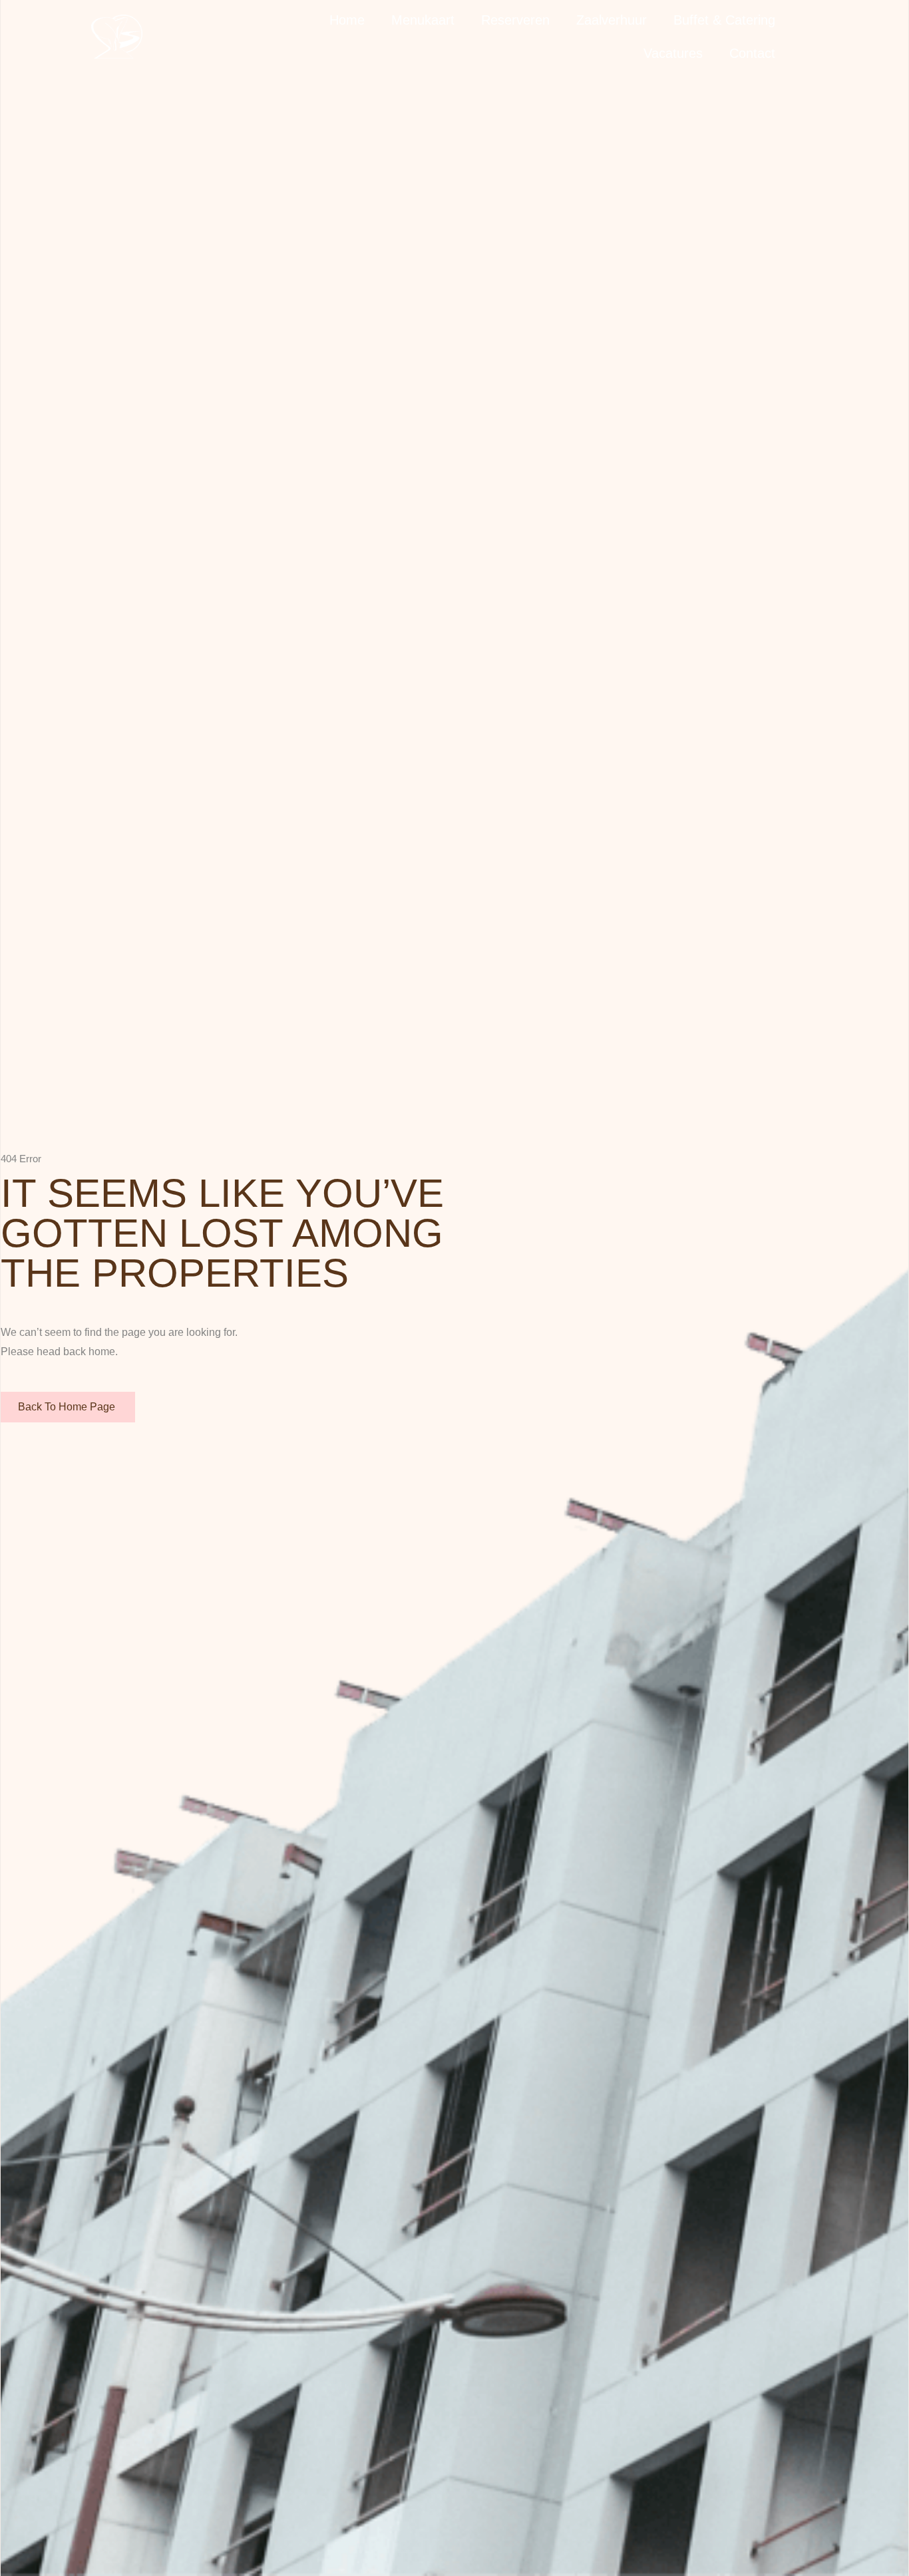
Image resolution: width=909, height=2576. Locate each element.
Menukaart (423, 20)
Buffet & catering (724, 20)
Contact (752, 53)
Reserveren (515, 20)
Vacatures (673, 53)
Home (347, 20)
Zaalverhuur (612, 20)
